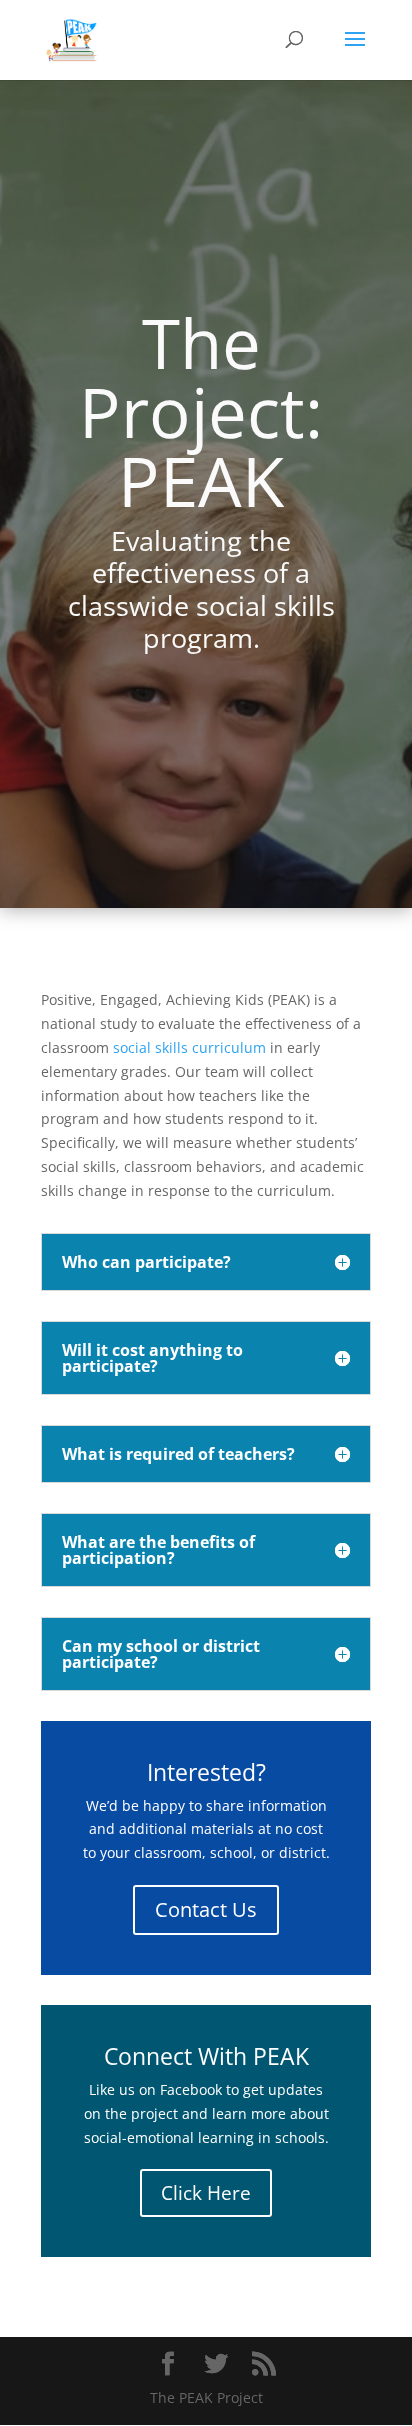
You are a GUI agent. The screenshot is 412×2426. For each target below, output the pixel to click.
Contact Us (206, 1909)
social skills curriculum (189, 1047)
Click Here (206, 2193)
